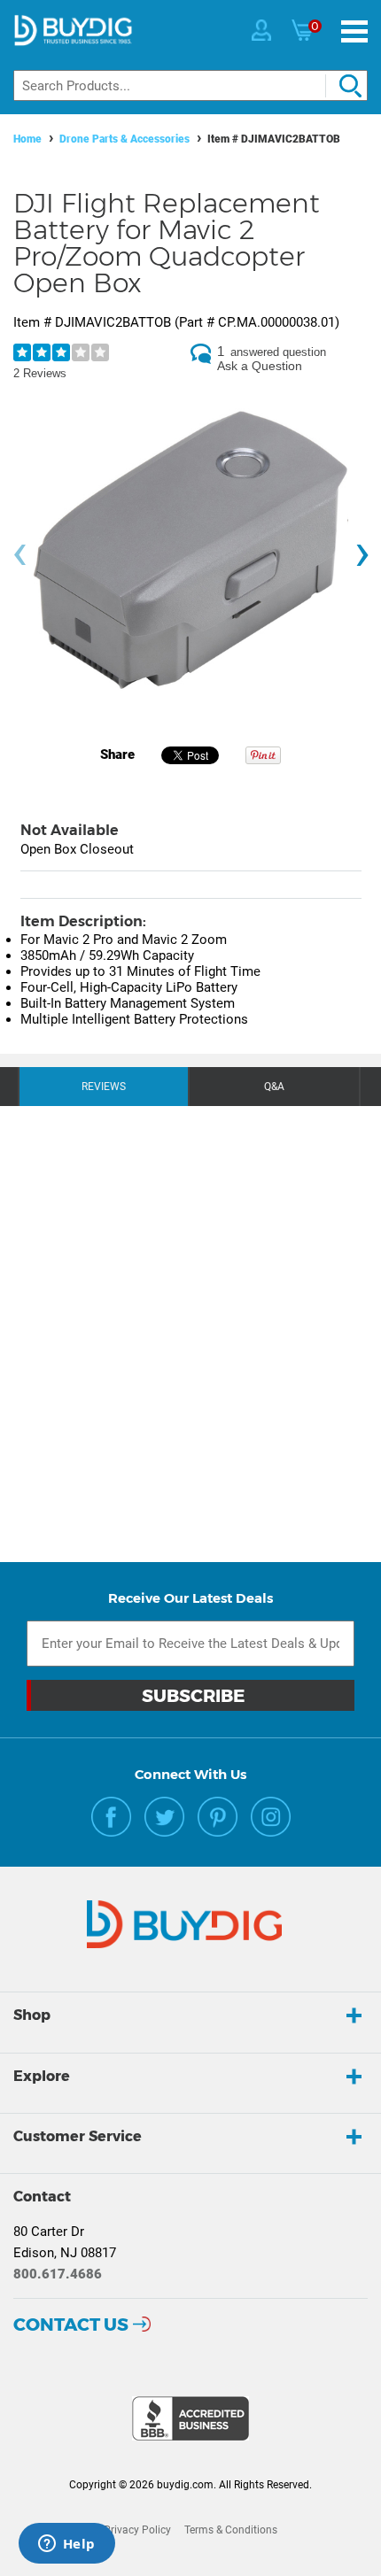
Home (27, 139)
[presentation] (19, 555)
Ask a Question (260, 366)
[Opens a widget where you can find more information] (66, 2545)
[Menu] (354, 31)
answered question (278, 352)
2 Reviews (40, 373)
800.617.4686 (58, 2274)
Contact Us (71, 2325)
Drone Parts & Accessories (124, 139)
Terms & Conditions (231, 2530)
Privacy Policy (137, 2530)
